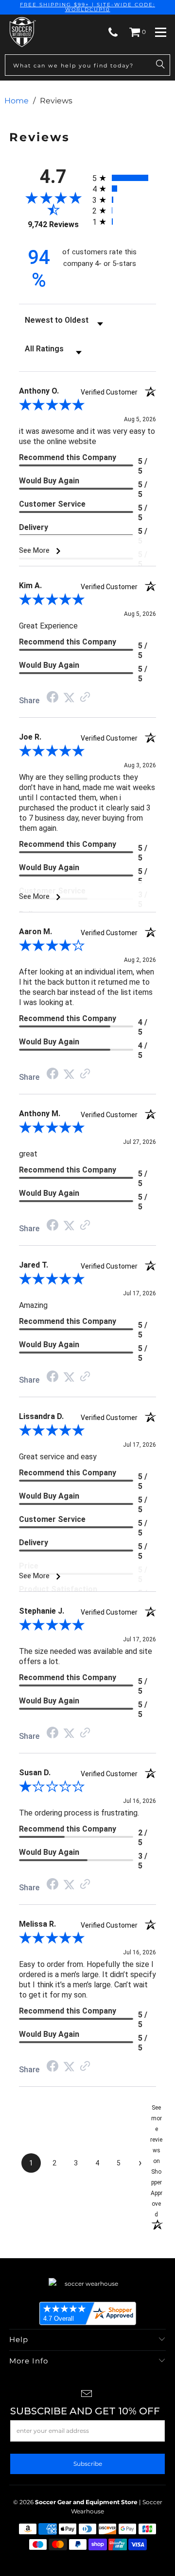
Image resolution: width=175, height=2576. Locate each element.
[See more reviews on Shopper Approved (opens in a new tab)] (85, 698)
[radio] (124, 178)
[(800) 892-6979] (113, 32)
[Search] (160, 65)
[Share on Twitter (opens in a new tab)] (69, 698)
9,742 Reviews (53, 224)
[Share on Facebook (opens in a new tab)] (52, 698)
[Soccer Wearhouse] (22, 32)
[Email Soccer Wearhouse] (87, 2395)
